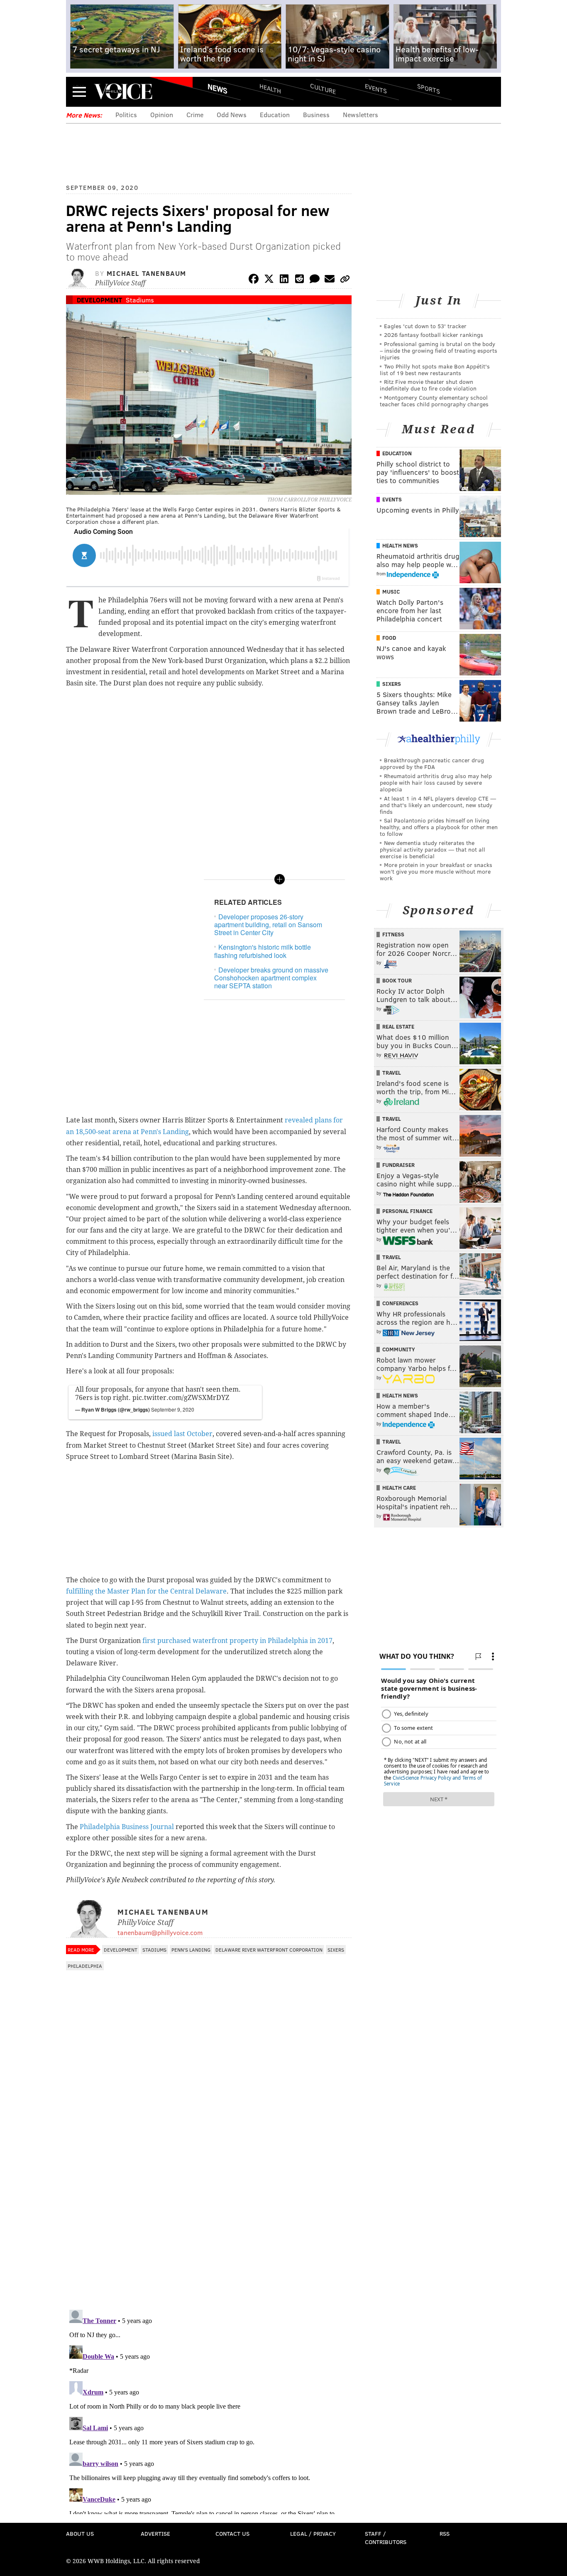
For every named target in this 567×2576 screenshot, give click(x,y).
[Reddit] (299, 280)
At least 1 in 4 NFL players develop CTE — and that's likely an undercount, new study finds (438, 805)
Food (389, 638)
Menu (79, 92)
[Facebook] (254, 280)
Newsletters (360, 114)
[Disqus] (209, 2195)
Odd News (232, 114)
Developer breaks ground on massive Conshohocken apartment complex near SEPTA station (271, 978)
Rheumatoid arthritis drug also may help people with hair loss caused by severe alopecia (436, 782)
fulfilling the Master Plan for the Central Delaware (146, 1591)
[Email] (330, 280)
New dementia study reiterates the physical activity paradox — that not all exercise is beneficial (433, 849)
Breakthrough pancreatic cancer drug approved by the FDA (432, 763)
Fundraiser (398, 1165)
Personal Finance (407, 1211)
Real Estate (398, 1026)
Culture (323, 88)
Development (99, 300)
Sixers (336, 1950)
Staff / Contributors (386, 2538)
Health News (400, 545)
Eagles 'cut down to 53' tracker (425, 326)
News (218, 88)
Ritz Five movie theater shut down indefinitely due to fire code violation (428, 385)
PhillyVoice (123, 91)
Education (275, 114)
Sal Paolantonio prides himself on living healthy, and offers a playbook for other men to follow (439, 827)
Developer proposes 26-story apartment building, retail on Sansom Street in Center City (268, 925)
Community (399, 1349)
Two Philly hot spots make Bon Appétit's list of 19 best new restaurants (435, 370)
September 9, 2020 (173, 1409)
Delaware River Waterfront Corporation (269, 1950)
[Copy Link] (345, 280)
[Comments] (315, 280)
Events (376, 88)
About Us (80, 2533)
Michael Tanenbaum (147, 273)
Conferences (400, 1303)
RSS (445, 2533)
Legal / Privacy (313, 2533)
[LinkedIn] (284, 280)
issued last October (182, 1434)
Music (391, 592)
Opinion (162, 114)
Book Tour (397, 980)
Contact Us (232, 2533)
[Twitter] (269, 280)
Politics (126, 114)
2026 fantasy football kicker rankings (434, 335)
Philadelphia (85, 1966)
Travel (392, 1073)
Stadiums (140, 300)
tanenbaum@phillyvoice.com (160, 1932)
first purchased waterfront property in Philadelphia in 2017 (237, 1641)
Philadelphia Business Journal (127, 1827)
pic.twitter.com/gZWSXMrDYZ (181, 1398)
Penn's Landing (191, 1950)
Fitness (393, 934)
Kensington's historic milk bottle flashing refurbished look (263, 951)
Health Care (399, 1488)
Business (316, 114)
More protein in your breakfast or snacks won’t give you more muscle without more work (436, 871)
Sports (429, 88)
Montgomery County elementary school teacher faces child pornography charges (434, 401)
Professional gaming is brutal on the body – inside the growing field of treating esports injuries (439, 350)
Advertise (155, 2533)
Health (270, 88)
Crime (195, 114)
